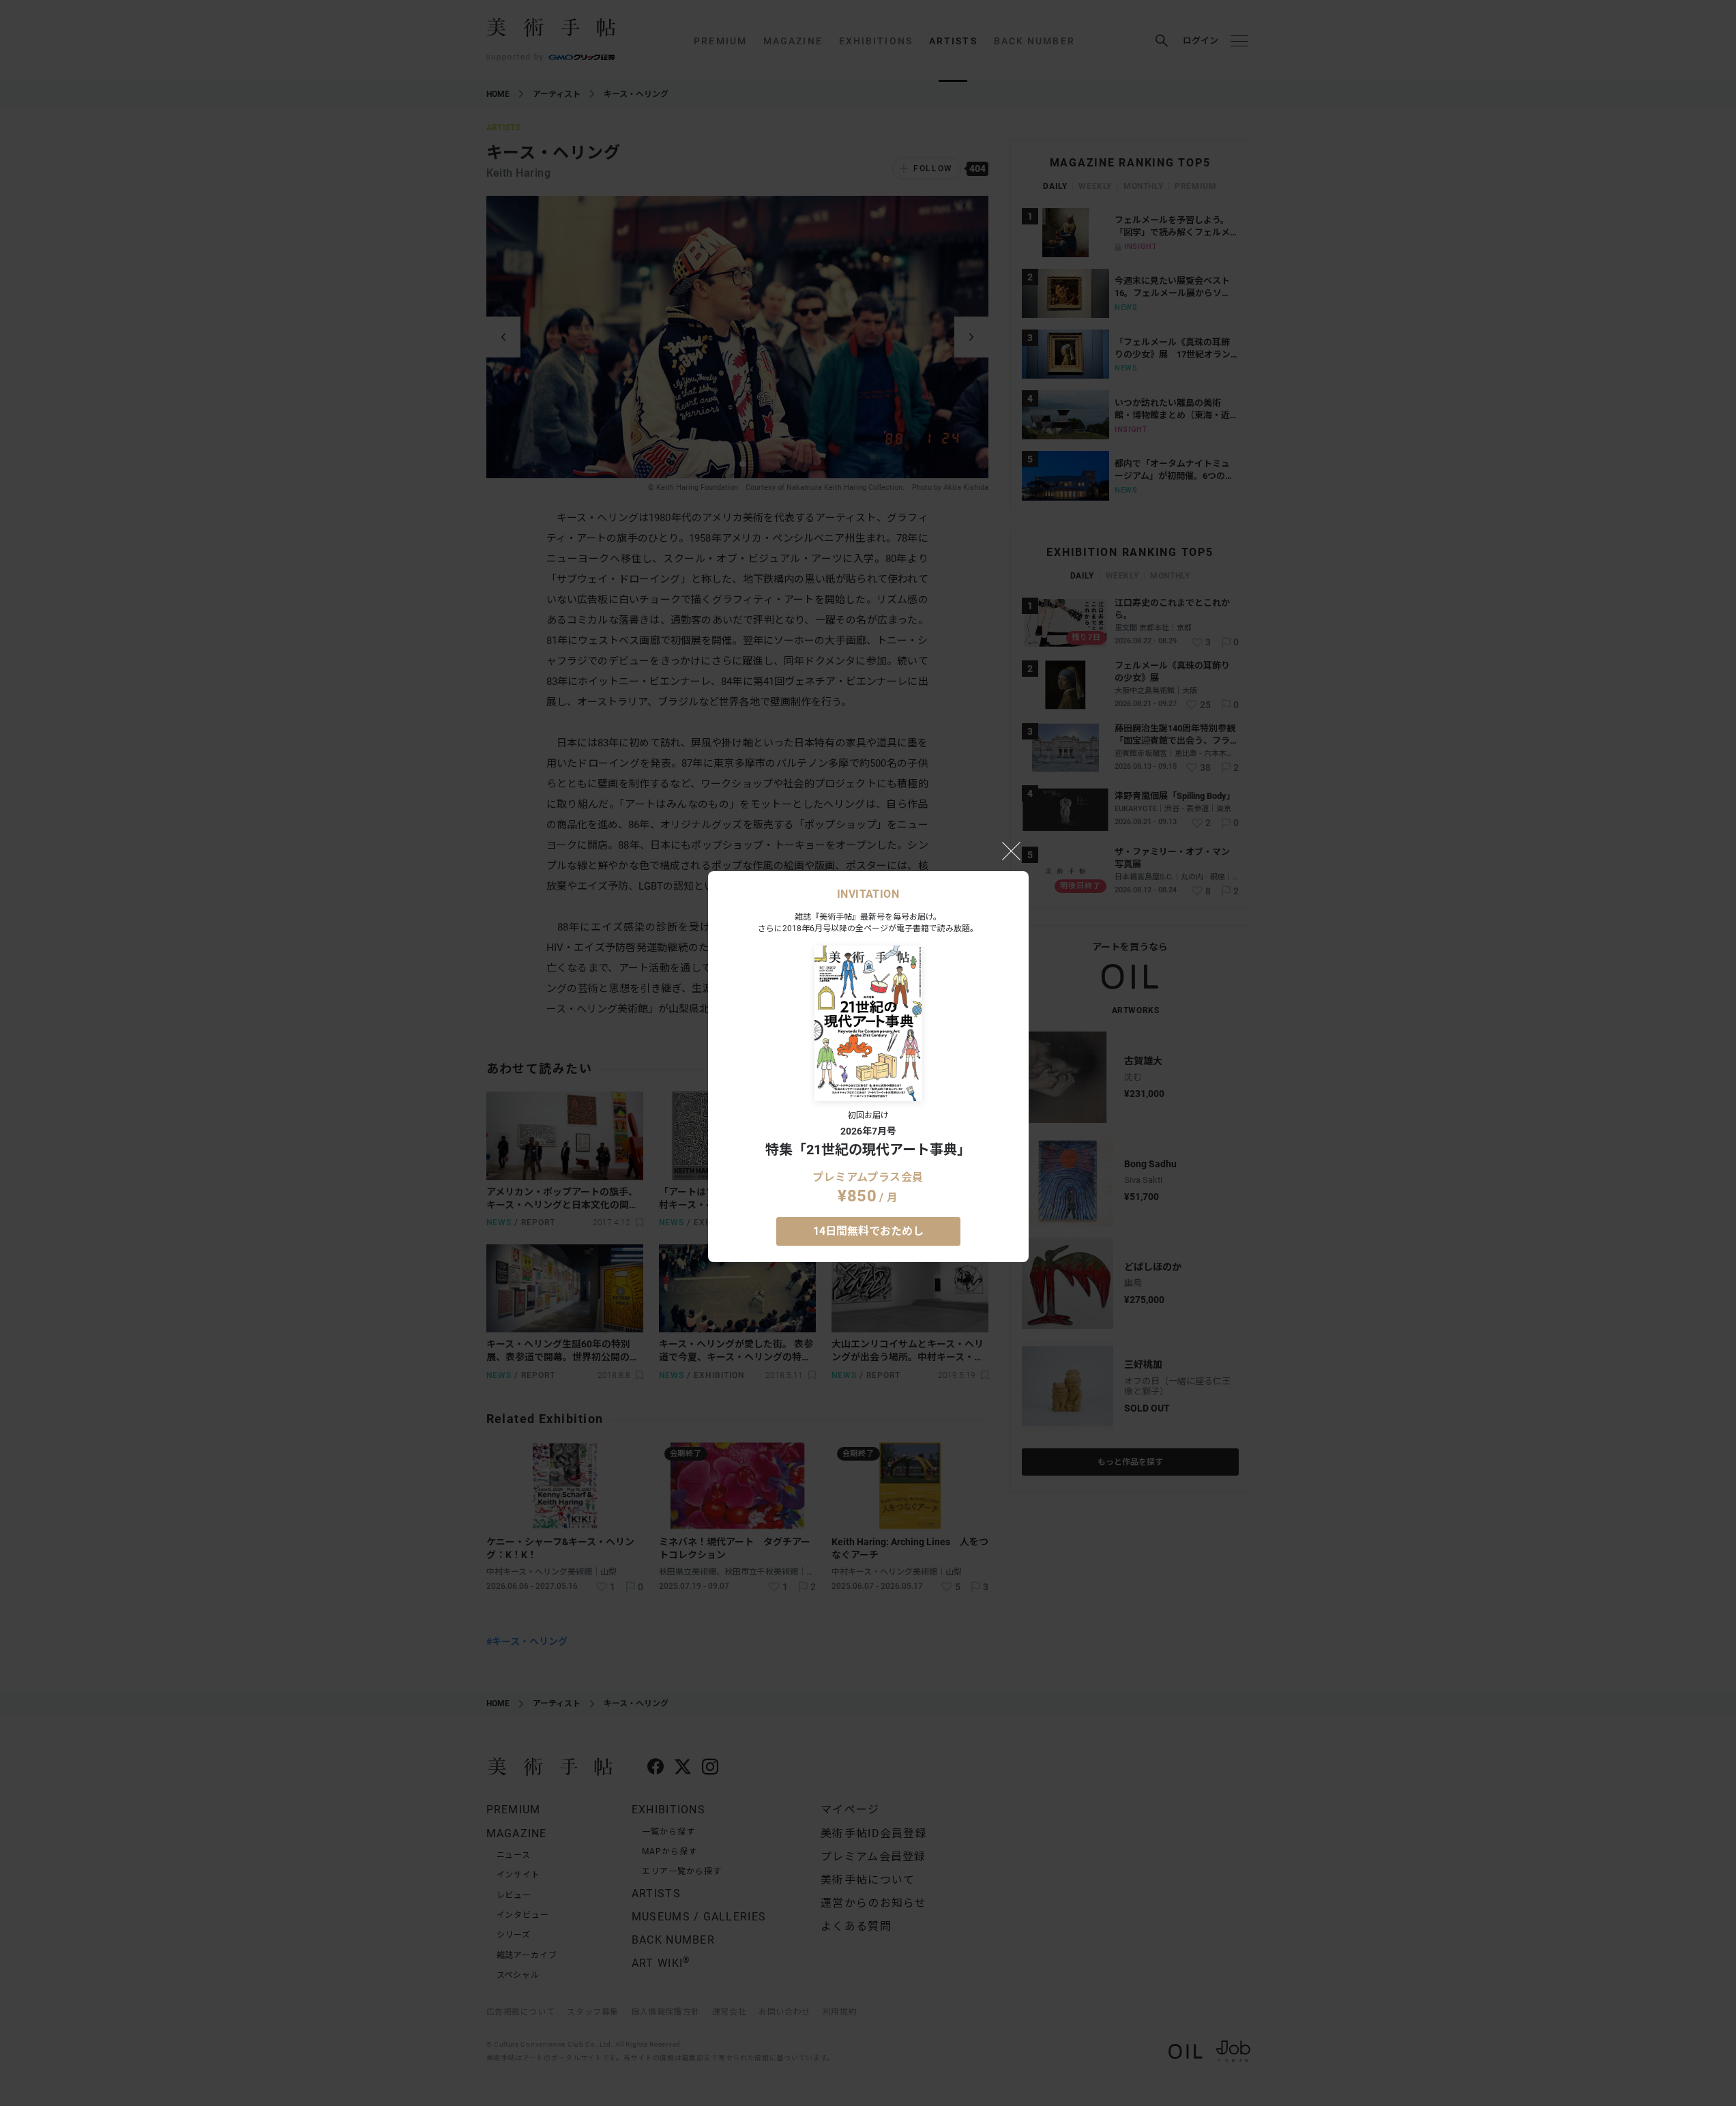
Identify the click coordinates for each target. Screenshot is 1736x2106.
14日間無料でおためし (868, 1231)
